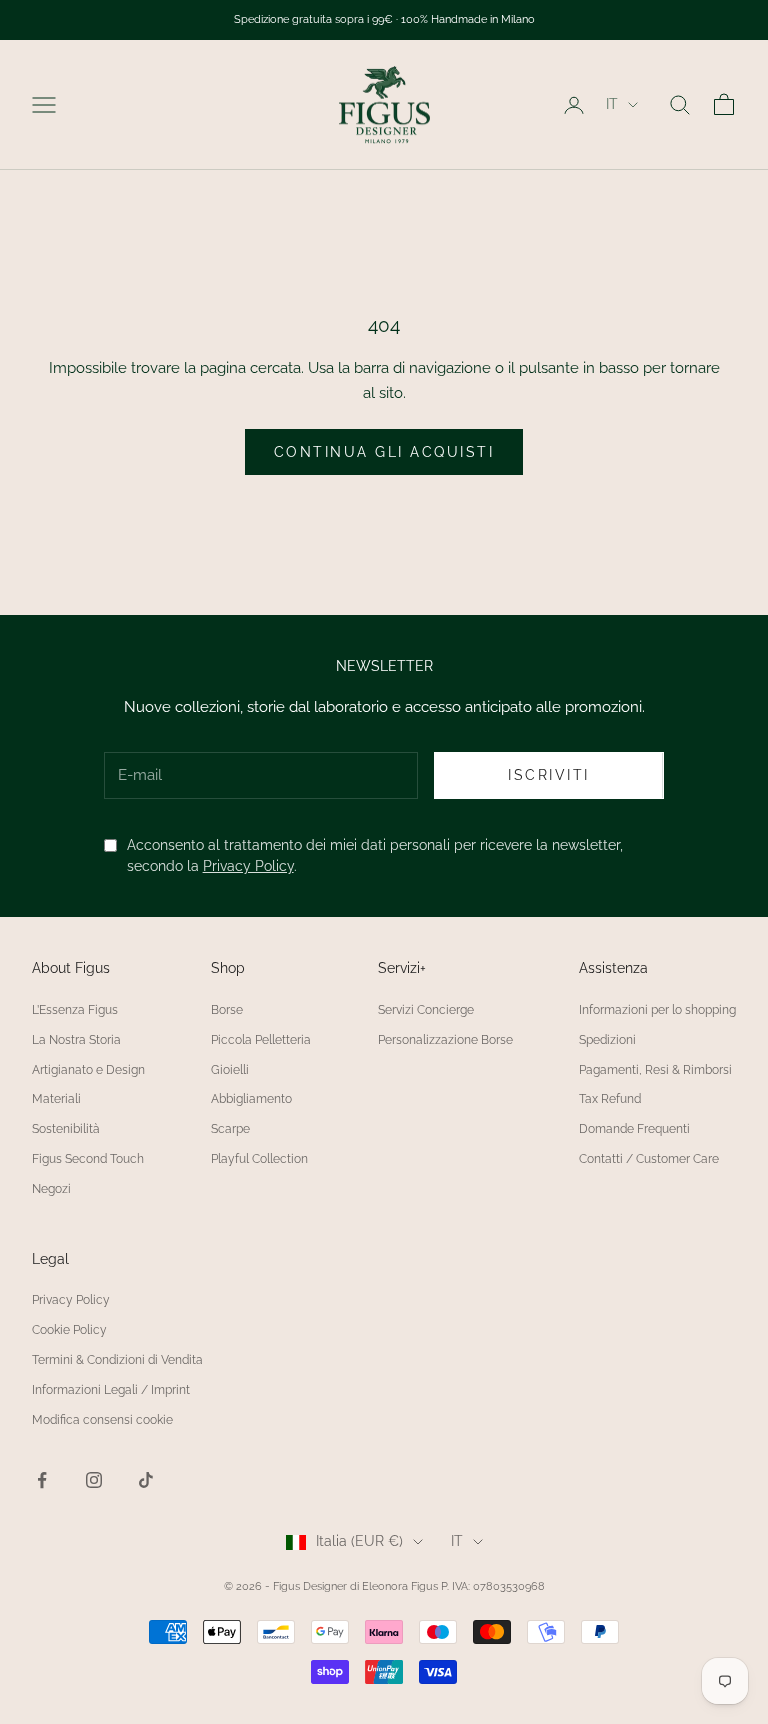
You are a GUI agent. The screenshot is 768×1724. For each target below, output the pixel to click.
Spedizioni (607, 1040)
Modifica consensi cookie (102, 1420)
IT (612, 104)
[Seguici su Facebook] (42, 1480)
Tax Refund (610, 1099)
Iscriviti (549, 775)
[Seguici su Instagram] (94, 1480)
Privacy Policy (248, 866)
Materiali (56, 1099)
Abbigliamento (251, 1099)
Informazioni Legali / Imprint (111, 1390)
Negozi (51, 1189)
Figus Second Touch (88, 1159)
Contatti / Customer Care (649, 1159)
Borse (227, 1010)
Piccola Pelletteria (261, 1040)
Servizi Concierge (426, 1010)
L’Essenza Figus (75, 1010)
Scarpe (230, 1129)
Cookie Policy (69, 1330)
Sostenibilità (66, 1129)
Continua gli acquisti (384, 452)
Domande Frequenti (634, 1129)
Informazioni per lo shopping (657, 1010)
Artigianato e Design (88, 1070)
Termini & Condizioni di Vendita (117, 1360)
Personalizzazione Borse (445, 1040)
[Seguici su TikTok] (146, 1480)
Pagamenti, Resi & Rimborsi (655, 1070)
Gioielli (230, 1070)
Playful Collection (259, 1159)
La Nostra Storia (76, 1040)
